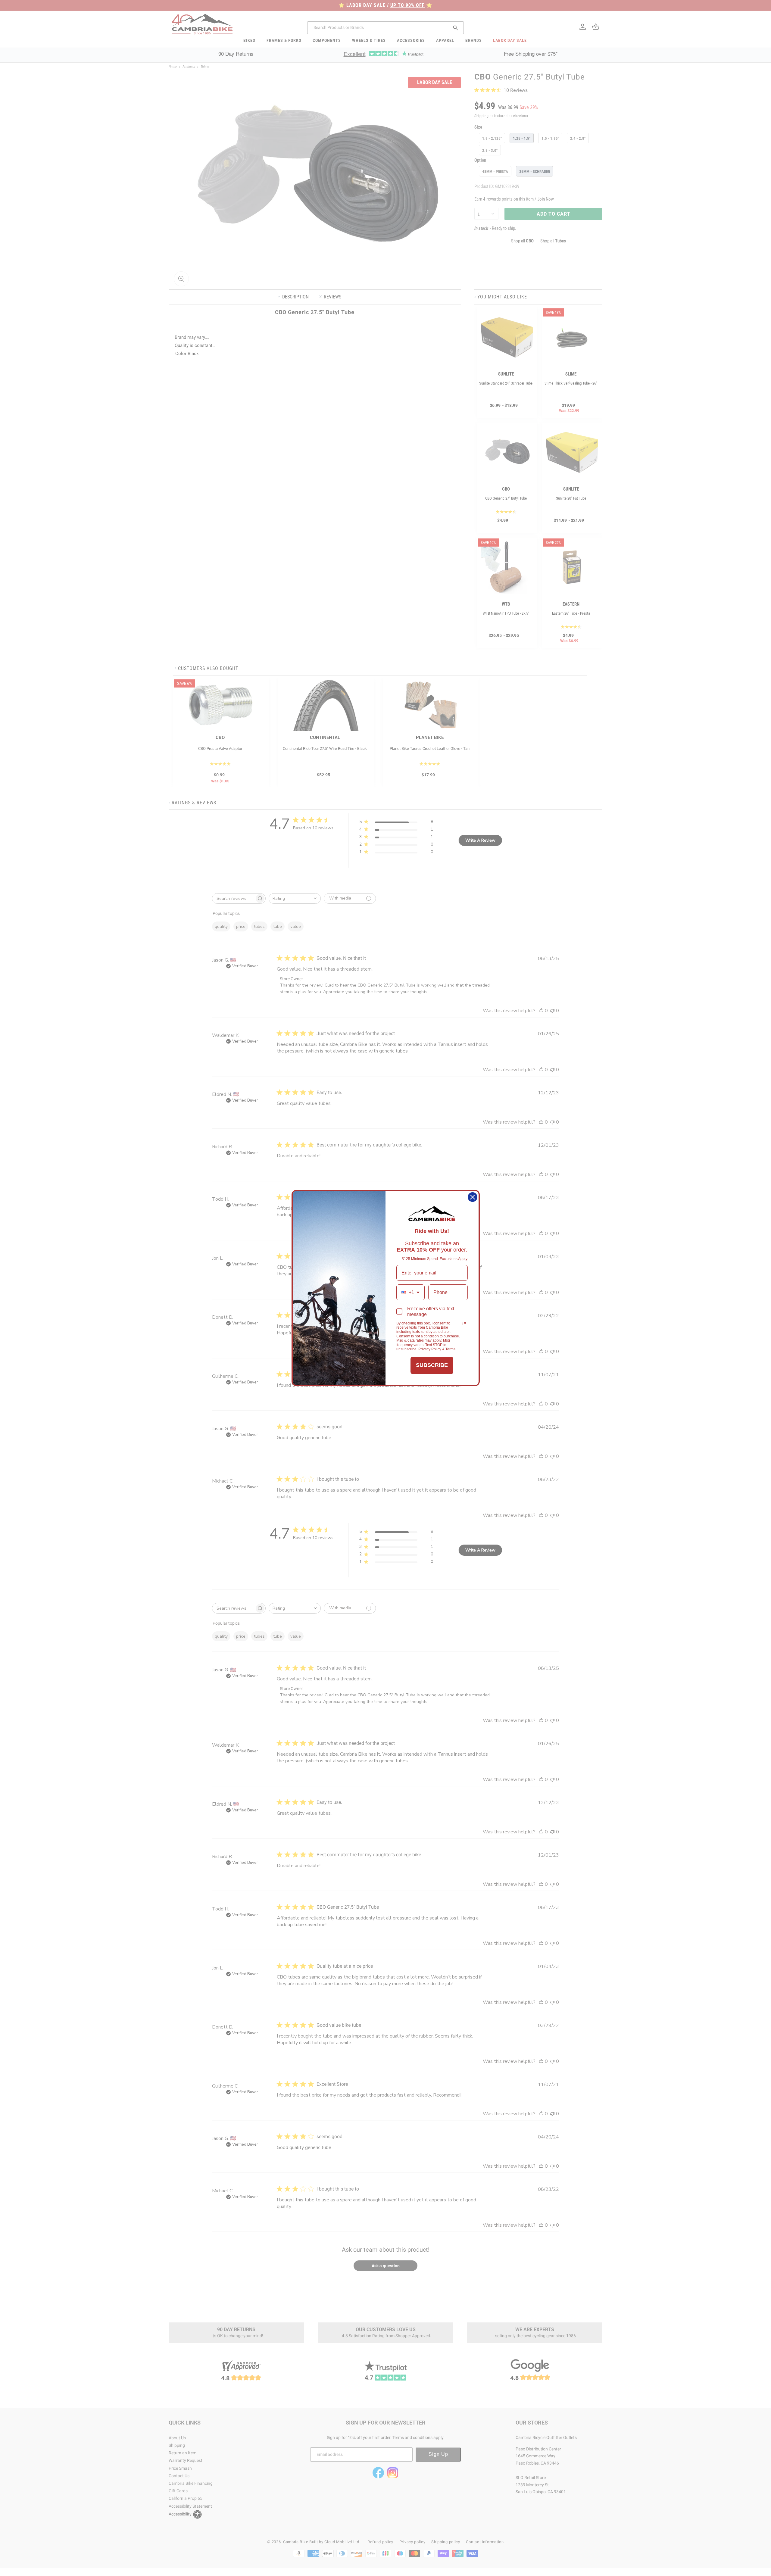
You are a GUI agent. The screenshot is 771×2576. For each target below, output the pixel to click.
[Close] (473, 1197)
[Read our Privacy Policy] (464, 1324)
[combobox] (410, 1292)
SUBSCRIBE (432, 1365)
